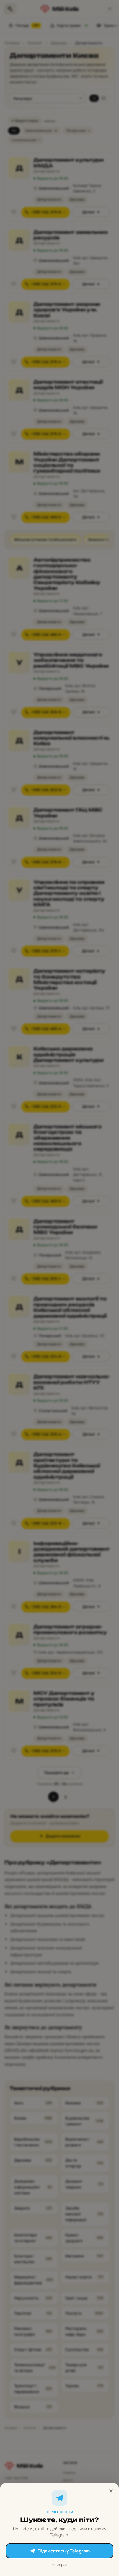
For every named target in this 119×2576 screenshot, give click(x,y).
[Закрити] (111, 2491)
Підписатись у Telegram (64, 2551)
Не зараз (59, 2565)
